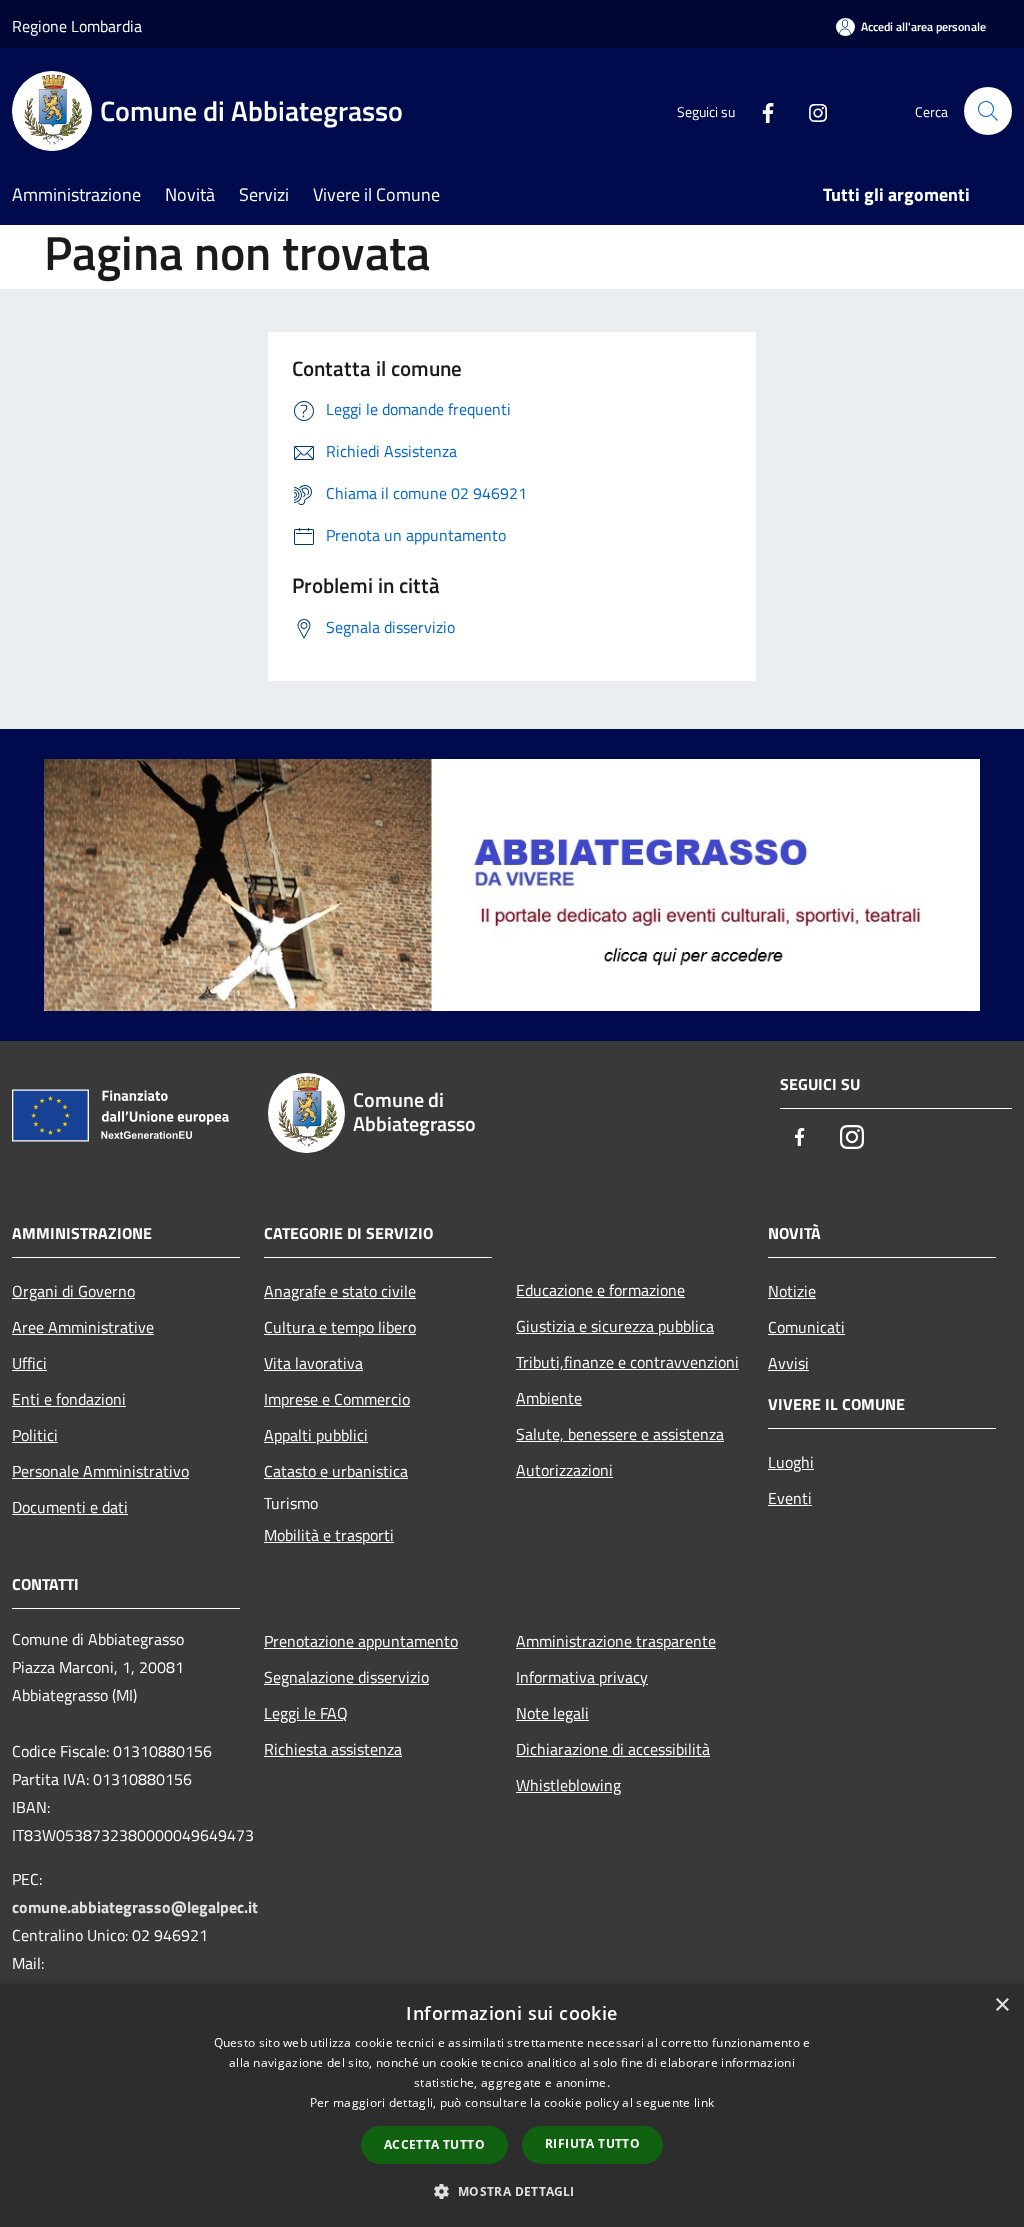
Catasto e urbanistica (336, 1471)
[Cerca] (988, 111)
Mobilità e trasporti (329, 1535)
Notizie (792, 1291)
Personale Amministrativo (100, 1471)
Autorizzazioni (564, 1470)
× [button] (1001, 2005)
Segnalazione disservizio (346, 1677)
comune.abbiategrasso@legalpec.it (135, 1907)
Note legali (552, 1713)
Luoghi (791, 1462)
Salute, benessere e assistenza (620, 1434)
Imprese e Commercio (337, 1399)
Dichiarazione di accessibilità (613, 1749)
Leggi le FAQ (306, 1713)
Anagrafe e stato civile (340, 1291)
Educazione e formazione (600, 1290)
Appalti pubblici (316, 1435)
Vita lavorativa (313, 1363)
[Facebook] (760, 110)
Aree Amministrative (83, 1327)
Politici (35, 1435)
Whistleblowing (568, 1785)
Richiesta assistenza (333, 1749)
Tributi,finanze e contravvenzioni (627, 1362)
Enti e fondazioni (69, 1399)
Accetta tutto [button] (434, 2144)
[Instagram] (810, 110)
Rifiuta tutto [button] (592, 2143)
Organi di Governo (73, 1291)
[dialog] (512, 2105)
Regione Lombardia (77, 26)
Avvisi (788, 1363)
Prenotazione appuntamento (361, 1641)
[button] (511, 2191)
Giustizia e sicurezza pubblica (615, 1326)
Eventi (790, 1498)
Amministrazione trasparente (616, 1641)
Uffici (29, 1363)
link (704, 2102)
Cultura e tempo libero (340, 1327)
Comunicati (806, 1327)
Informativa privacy (582, 1677)
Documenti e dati (70, 1507)
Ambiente (549, 1398)
